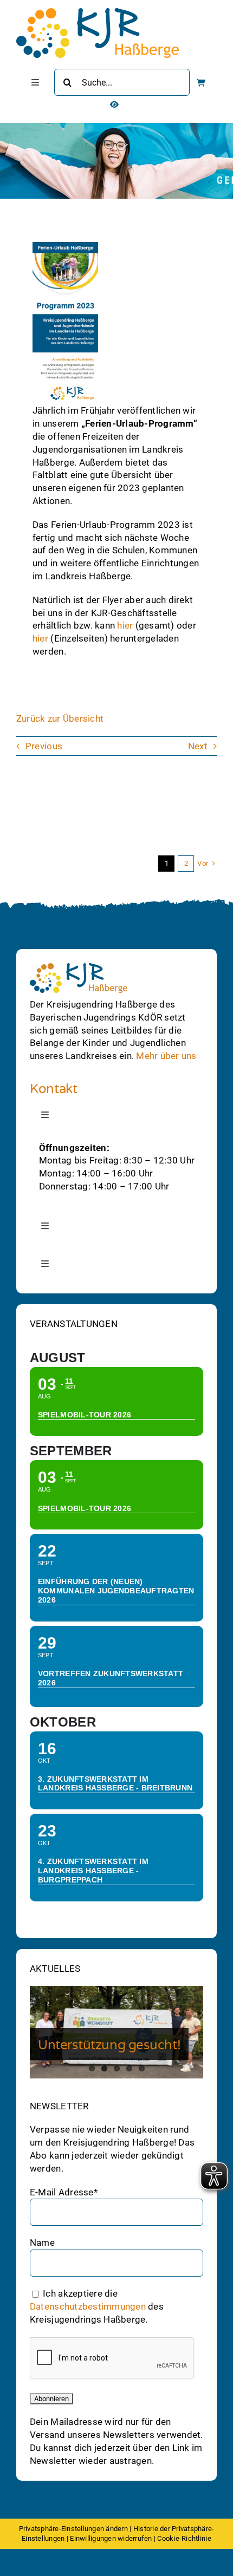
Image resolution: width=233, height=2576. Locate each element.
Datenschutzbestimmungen (88, 2306)
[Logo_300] (98, 12)
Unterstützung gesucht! (109, 2045)
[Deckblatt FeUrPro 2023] (65, 246)
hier (126, 625)
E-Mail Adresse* (64, 2192)
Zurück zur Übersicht (60, 718)
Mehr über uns (166, 1056)
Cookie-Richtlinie (184, 2538)
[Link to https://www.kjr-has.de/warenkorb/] (201, 83)
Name (42, 2242)
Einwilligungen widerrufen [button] (111, 2538)
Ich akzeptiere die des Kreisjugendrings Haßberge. (97, 2306)
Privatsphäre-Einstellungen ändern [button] (73, 2529)
